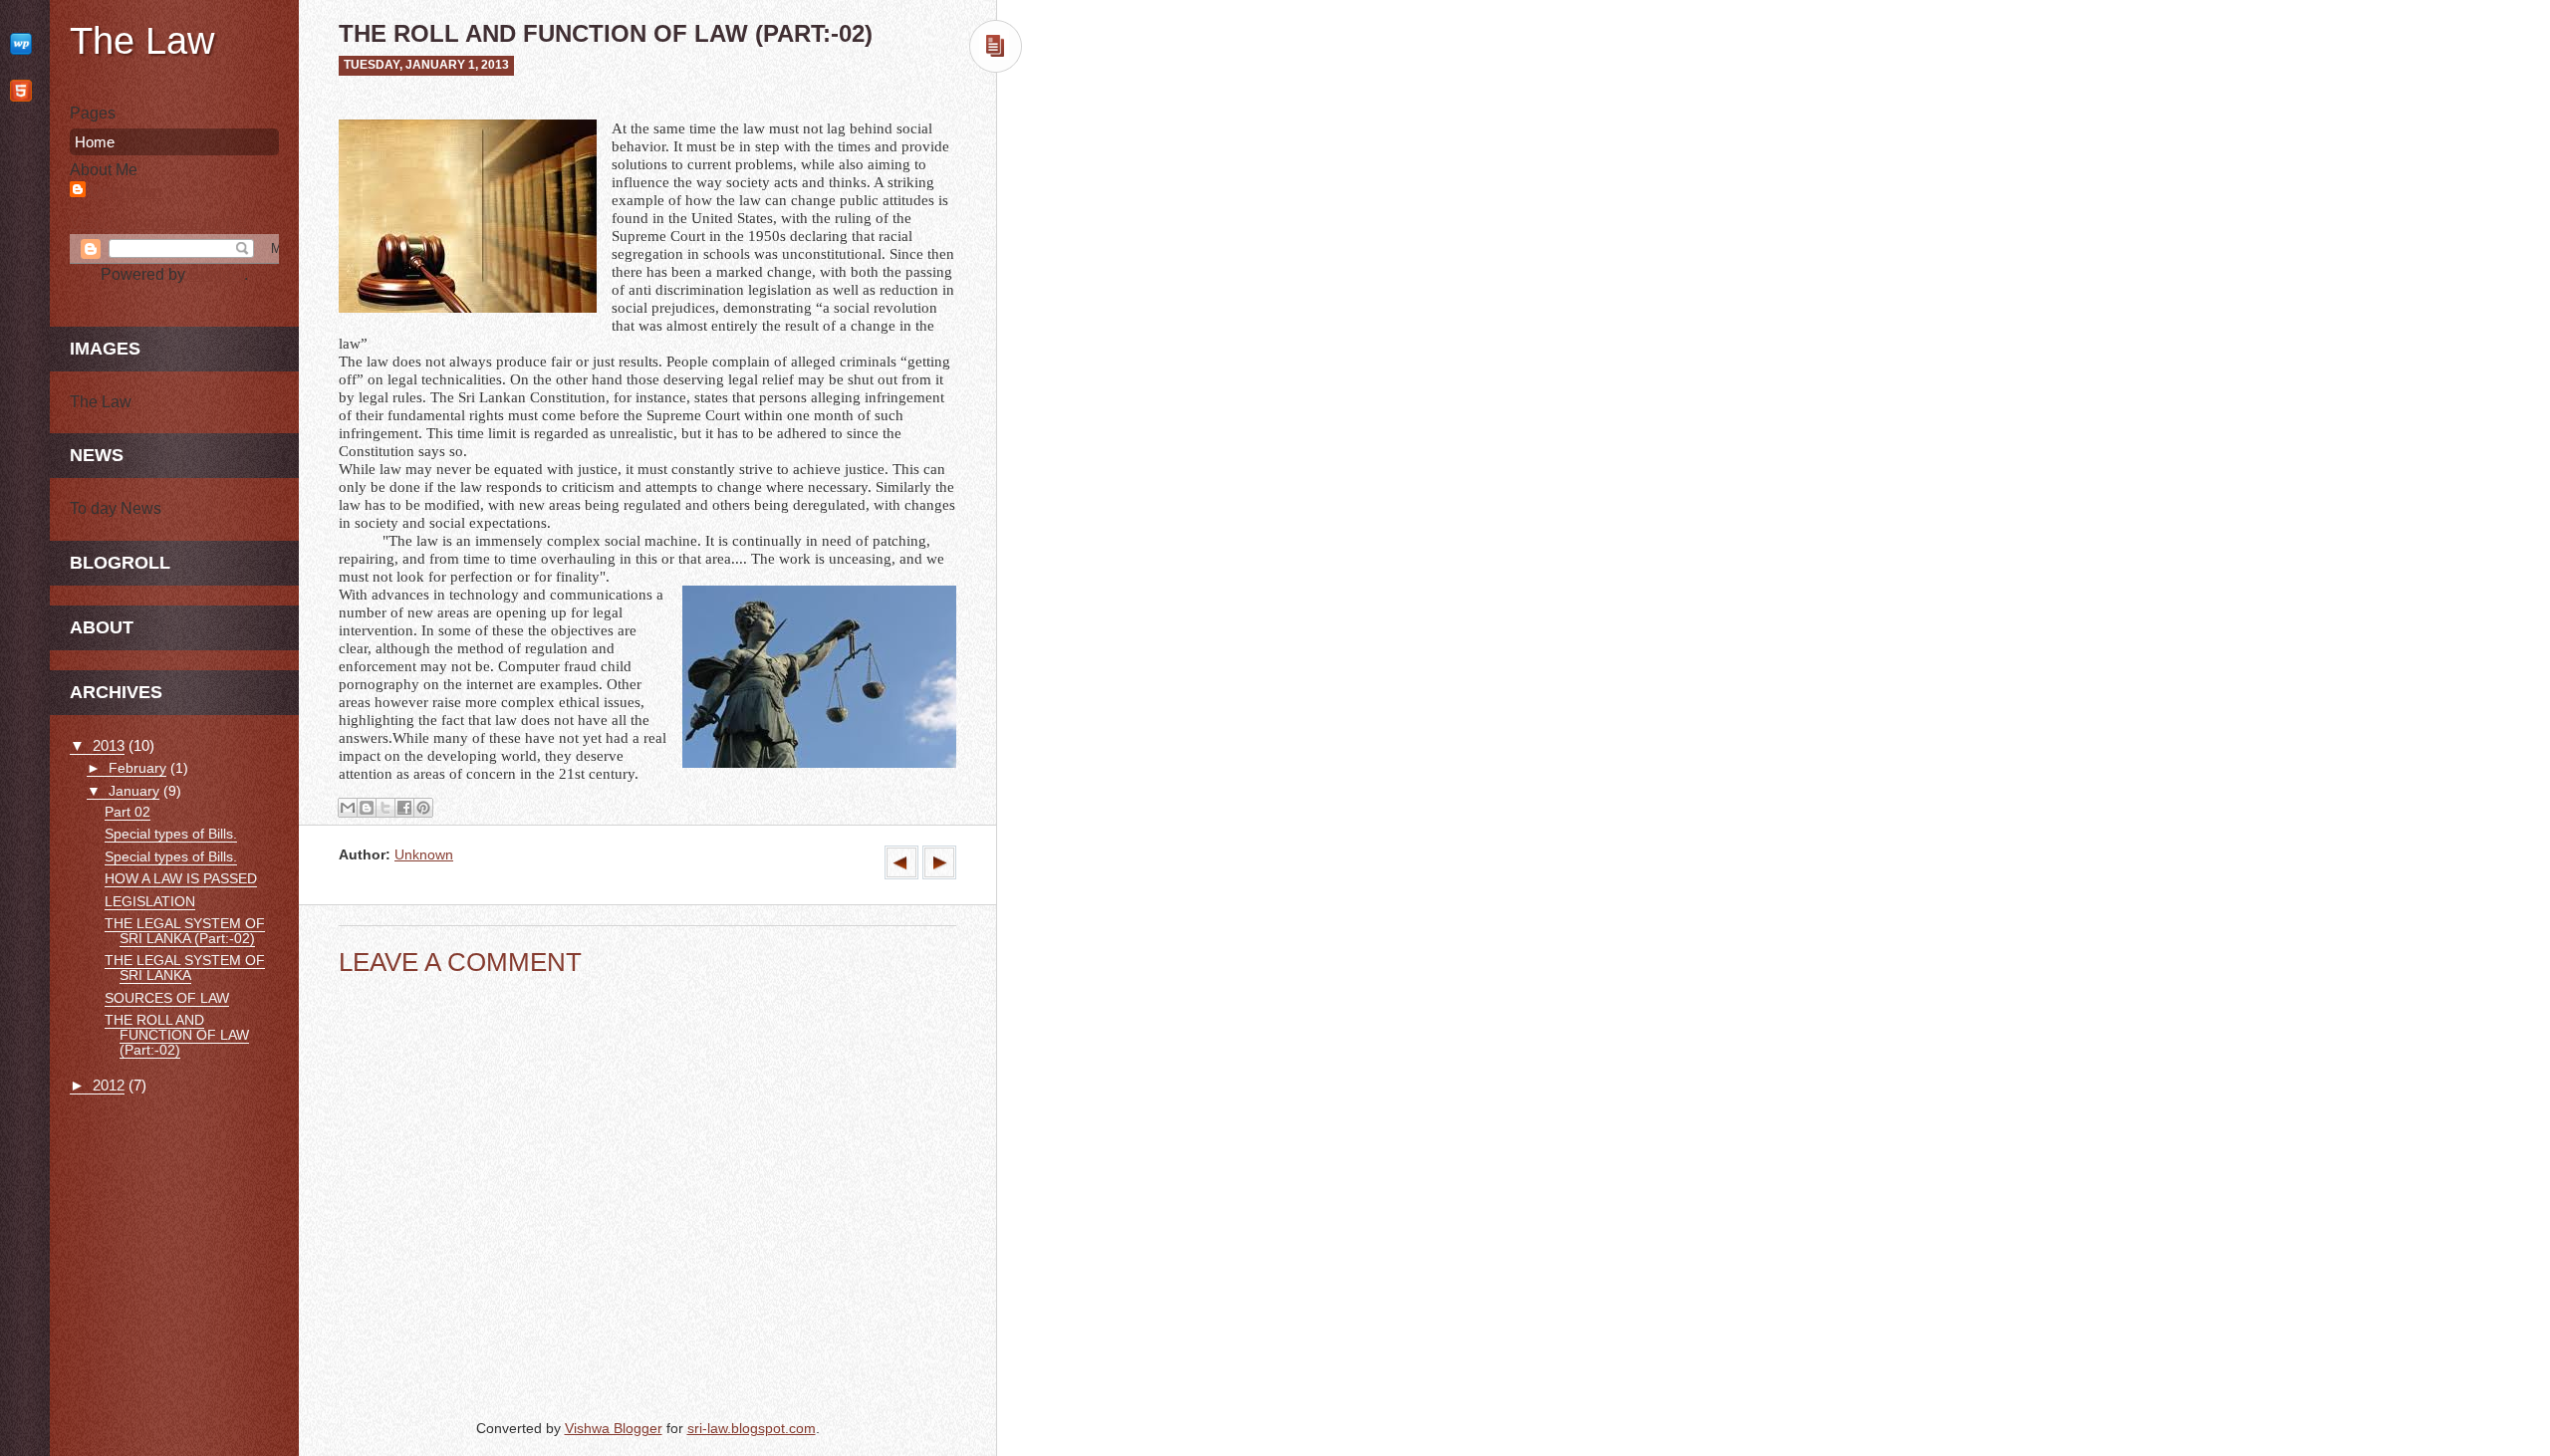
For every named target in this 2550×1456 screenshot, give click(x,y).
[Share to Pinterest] (423, 808)
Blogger (217, 274)
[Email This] (348, 808)
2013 (109, 745)
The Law (142, 41)
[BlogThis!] (367, 808)
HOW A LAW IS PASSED (181, 879)
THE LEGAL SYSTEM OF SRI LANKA (185, 968)
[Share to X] (385, 808)
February (137, 768)
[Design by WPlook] (25, 43)
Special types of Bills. (171, 834)
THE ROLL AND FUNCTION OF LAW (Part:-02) (177, 1035)
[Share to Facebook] (404, 808)
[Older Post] (901, 875)
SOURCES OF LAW (167, 998)
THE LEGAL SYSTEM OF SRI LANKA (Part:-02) (185, 931)
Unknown (424, 855)
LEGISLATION (150, 902)
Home (95, 142)
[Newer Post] (939, 875)
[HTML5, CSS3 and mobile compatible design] (25, 90)
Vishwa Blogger (614, 1428)
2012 (109, 1085)
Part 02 (127, 812)
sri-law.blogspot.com (752, 1428)
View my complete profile (158, 223)
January (134, 791)
